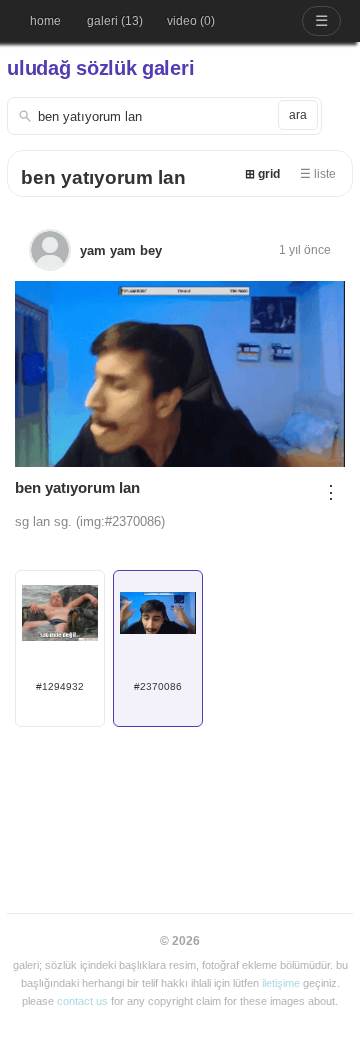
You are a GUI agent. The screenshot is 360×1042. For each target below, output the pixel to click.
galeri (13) (115, 21)
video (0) (191, 21)
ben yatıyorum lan (103, 177)
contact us (82, 1001)
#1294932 (60, 686)
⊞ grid (262, 174)
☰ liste (318, 174)
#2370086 (158, 686)
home (45, 21)
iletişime (281, 983)
